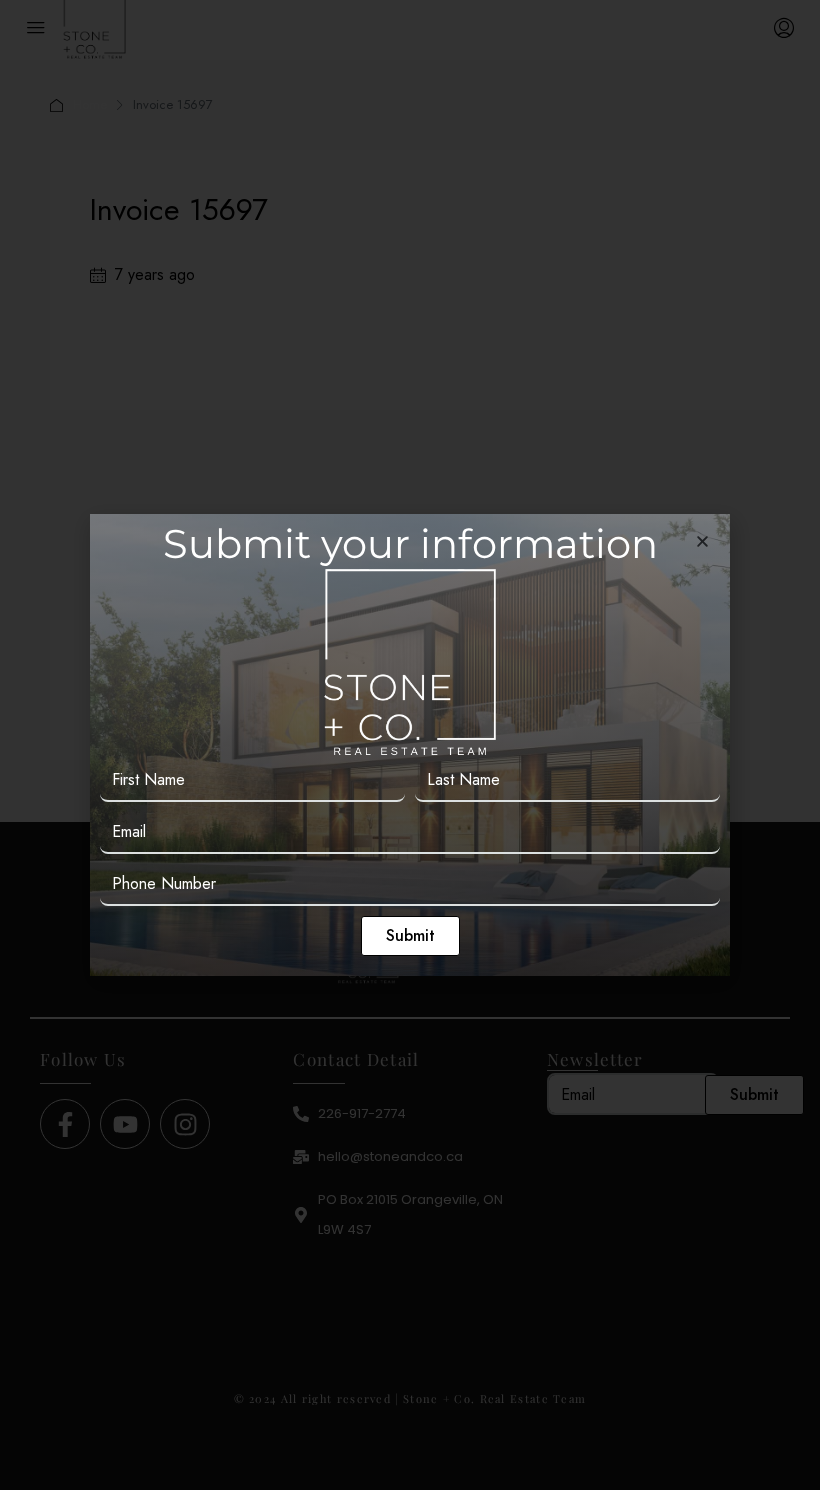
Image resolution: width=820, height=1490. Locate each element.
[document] (410, 745)
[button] (702, 541)
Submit (410, 935)
